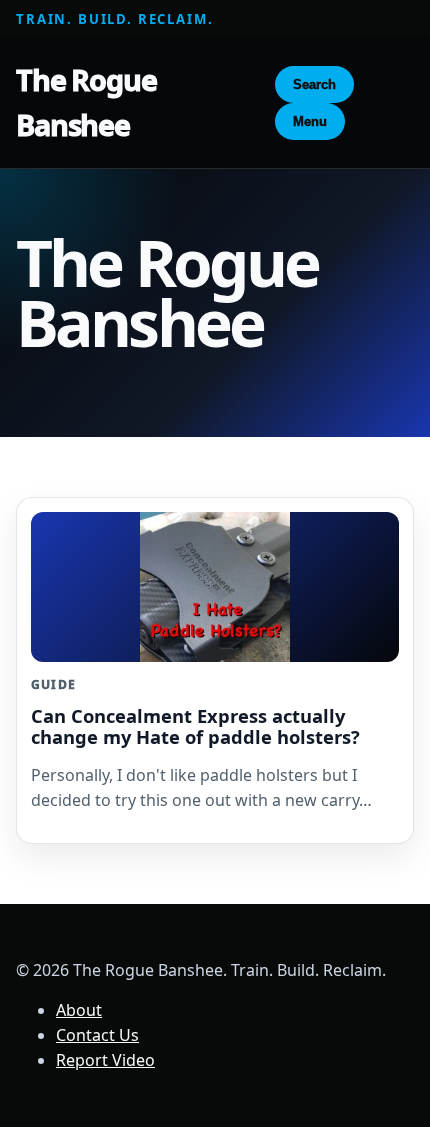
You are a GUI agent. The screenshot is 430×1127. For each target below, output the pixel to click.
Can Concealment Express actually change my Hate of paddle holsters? (195, 726)
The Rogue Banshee (86, 102)
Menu (310, 121)
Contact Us (97, 1035)
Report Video (105, 1060)
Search (314, 84)
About (79, 1010)
